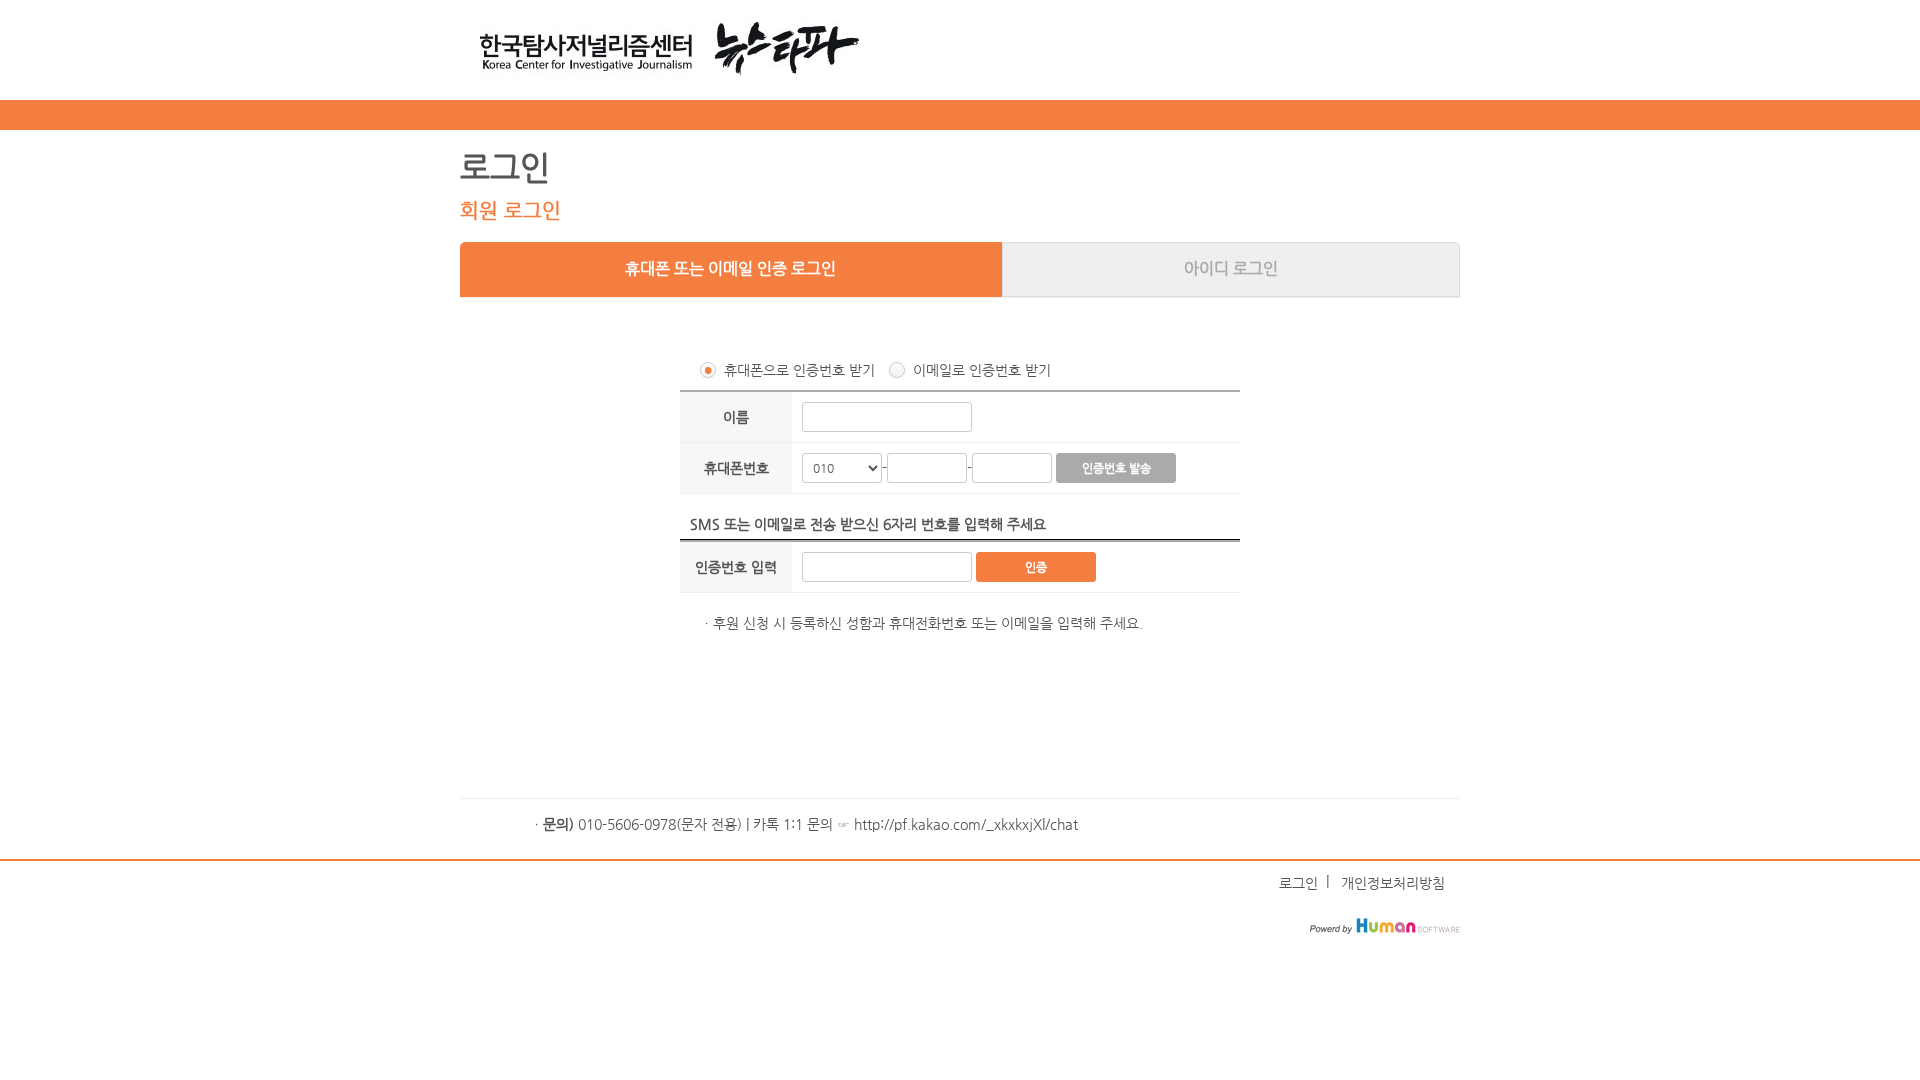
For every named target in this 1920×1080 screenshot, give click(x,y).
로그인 (1298, 883)
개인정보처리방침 (1393, 883)
